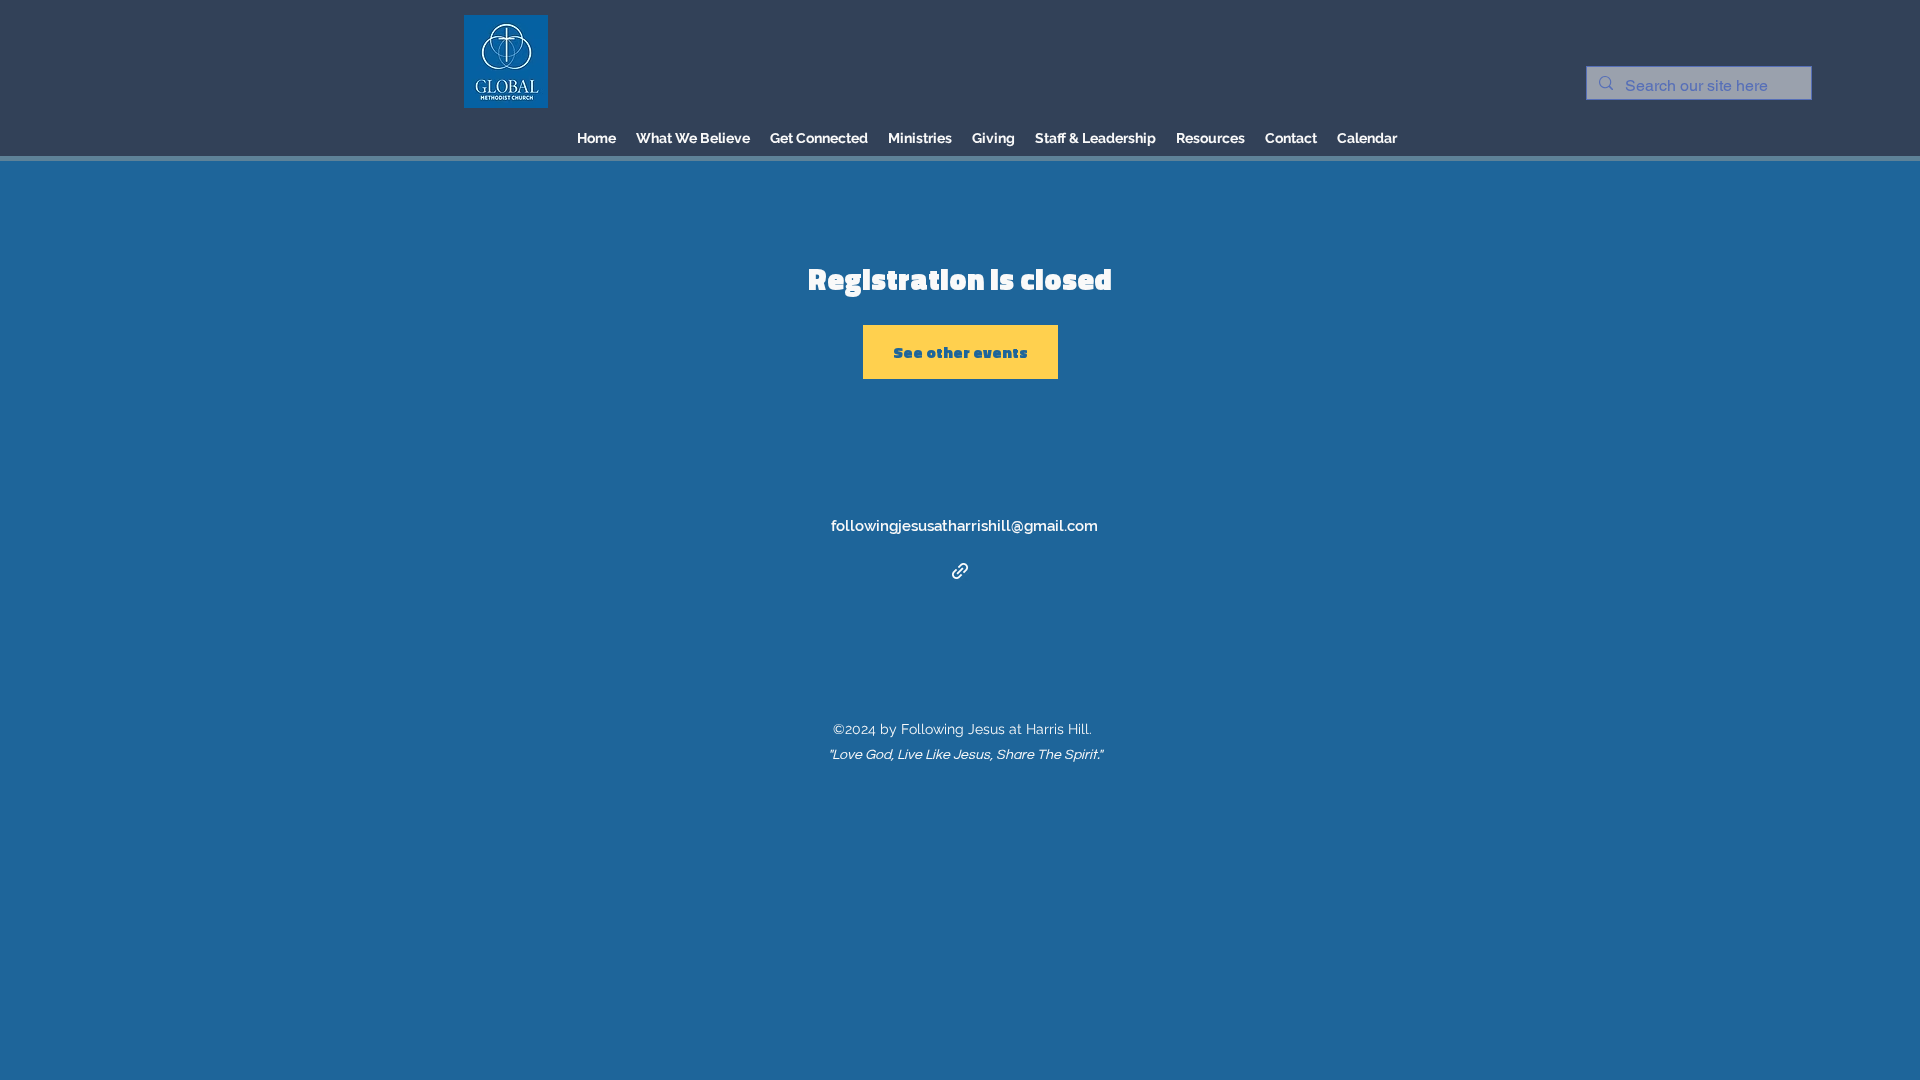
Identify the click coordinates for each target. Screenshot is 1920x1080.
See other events (960, 352)
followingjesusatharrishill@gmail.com (964, 526)
